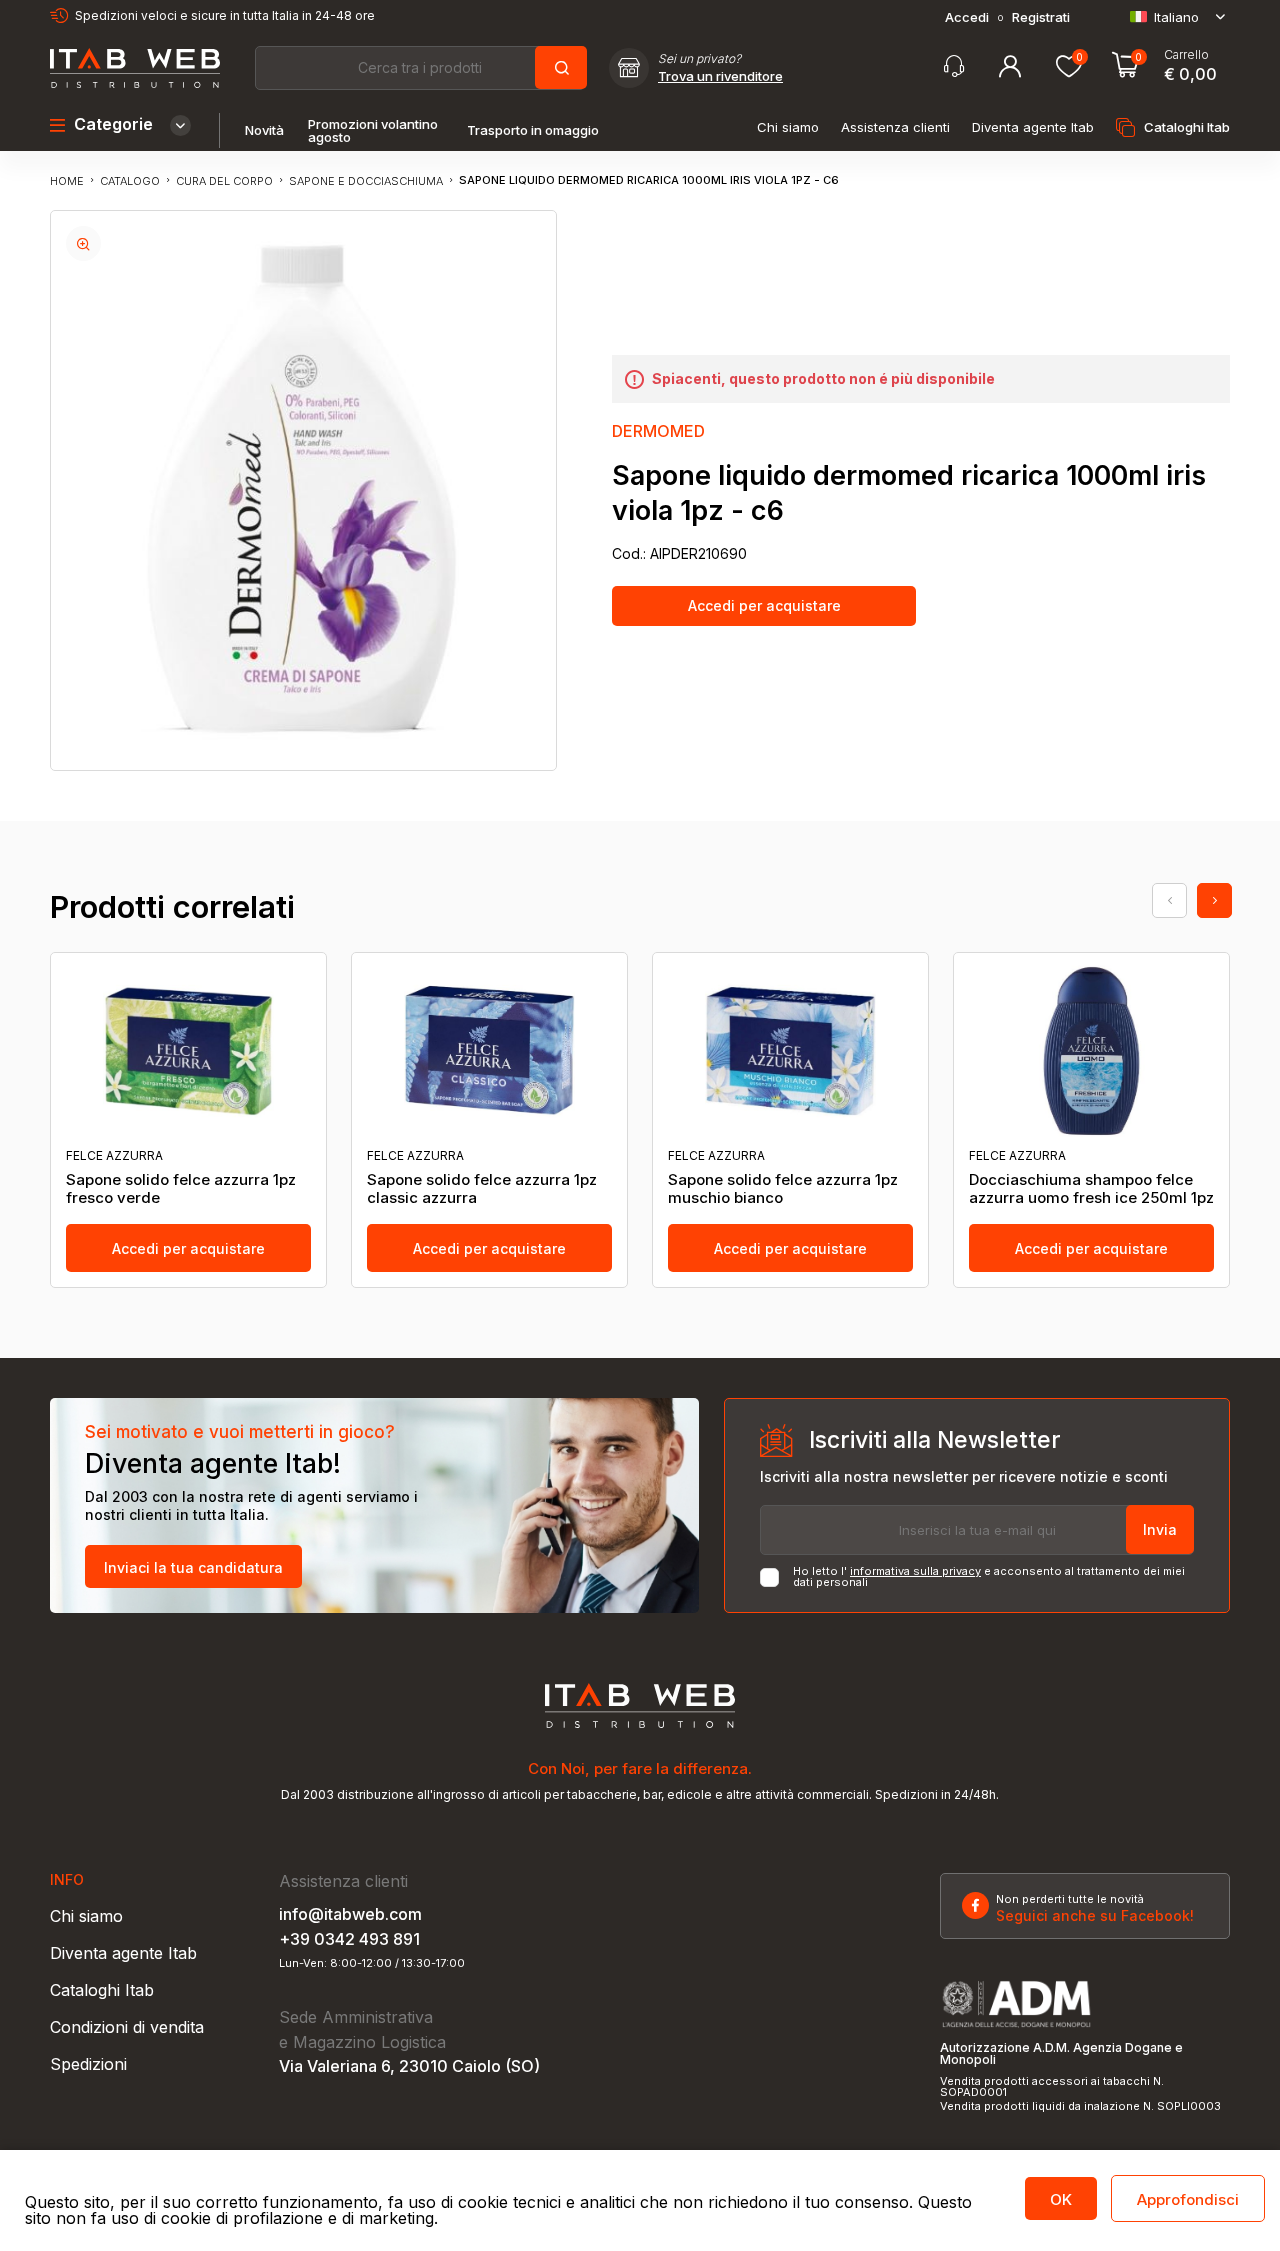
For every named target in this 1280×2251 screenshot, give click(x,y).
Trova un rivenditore (720, 76)
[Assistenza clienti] (954, 66)
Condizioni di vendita (127, 2027)
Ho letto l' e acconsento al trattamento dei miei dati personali (989, 1577)
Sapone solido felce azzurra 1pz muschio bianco (783, 1189)
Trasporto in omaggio (533, 130)
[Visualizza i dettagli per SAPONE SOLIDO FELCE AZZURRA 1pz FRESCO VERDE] (188, 1051)
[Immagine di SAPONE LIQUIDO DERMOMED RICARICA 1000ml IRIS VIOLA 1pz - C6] (83, 243)
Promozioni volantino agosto (373, 131)
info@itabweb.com (350, 1914)
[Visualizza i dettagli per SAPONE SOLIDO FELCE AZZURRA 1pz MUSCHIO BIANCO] (790, 1051)
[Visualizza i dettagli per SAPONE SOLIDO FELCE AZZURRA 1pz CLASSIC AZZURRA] (489, 1051)
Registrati (1041, 17)
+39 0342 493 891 (349, 1939)
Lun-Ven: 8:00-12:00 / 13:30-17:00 (372, 1963)
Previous (1169, 900)
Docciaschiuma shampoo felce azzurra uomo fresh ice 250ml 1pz (1091, 1189)
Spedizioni (88, 2064)
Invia (1160, 1529)
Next (1214, 900)
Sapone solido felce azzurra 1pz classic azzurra (482, 1189)
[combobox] (420, 68)
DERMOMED (658, 431)
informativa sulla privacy (915, 1571)
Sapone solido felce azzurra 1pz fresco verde (181, 1189)
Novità (264, 130)
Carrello (1186, 55)
